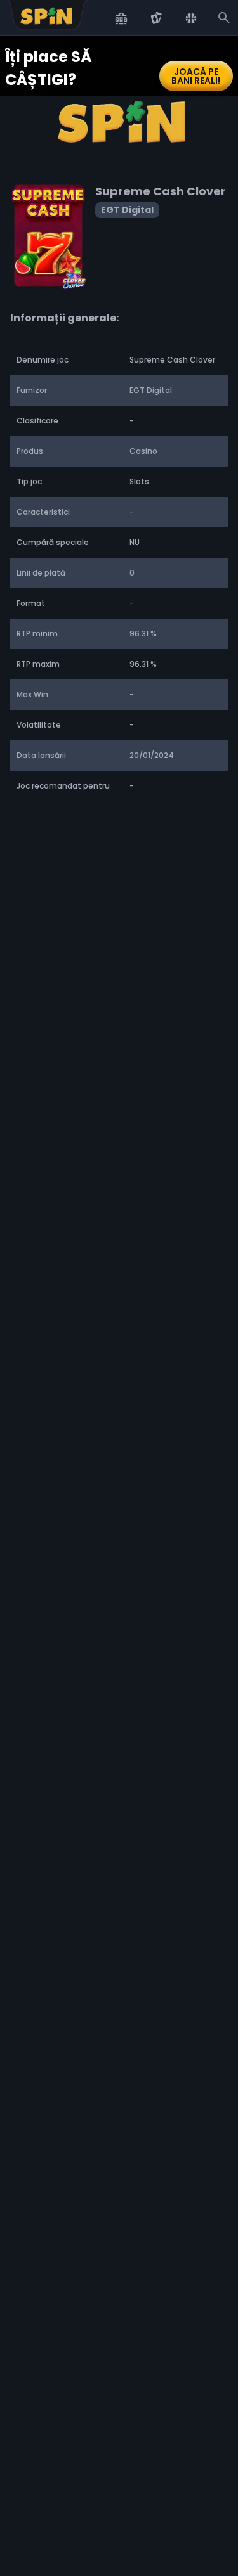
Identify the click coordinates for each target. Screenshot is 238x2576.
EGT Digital (127, 210)
